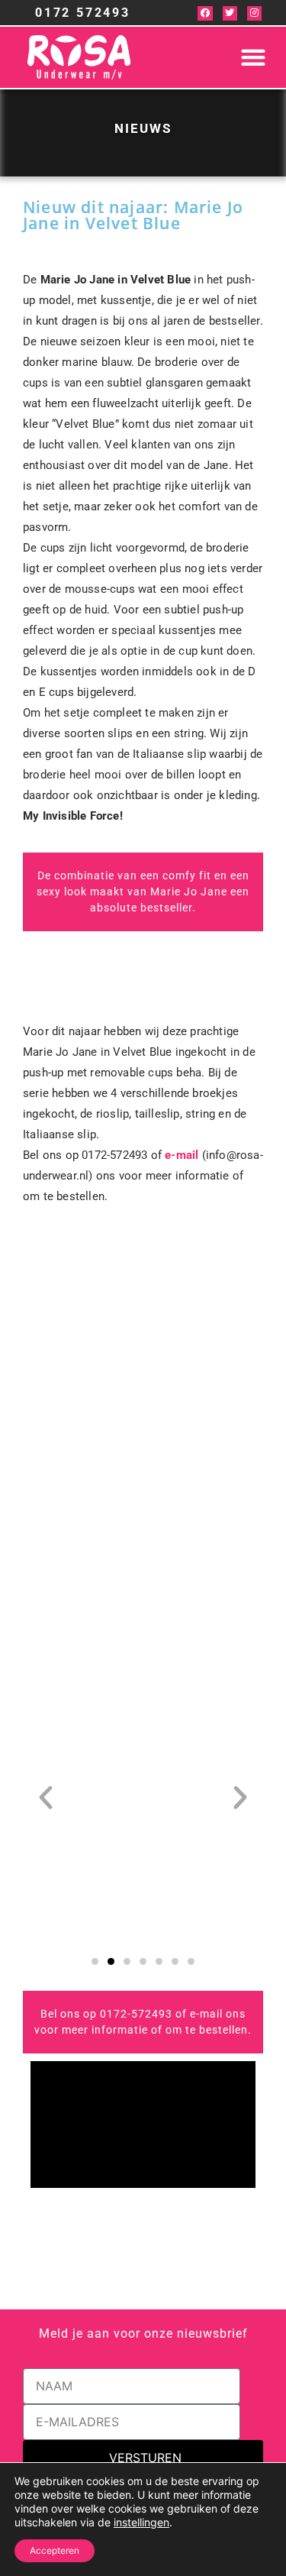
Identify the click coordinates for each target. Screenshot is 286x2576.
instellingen (141, 2522)
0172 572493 (83, 13)
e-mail (182, 1155)
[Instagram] (254, 13)
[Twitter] (230, 13)
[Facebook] (205, 13)
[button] (253, 58)
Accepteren (55, 2550)
